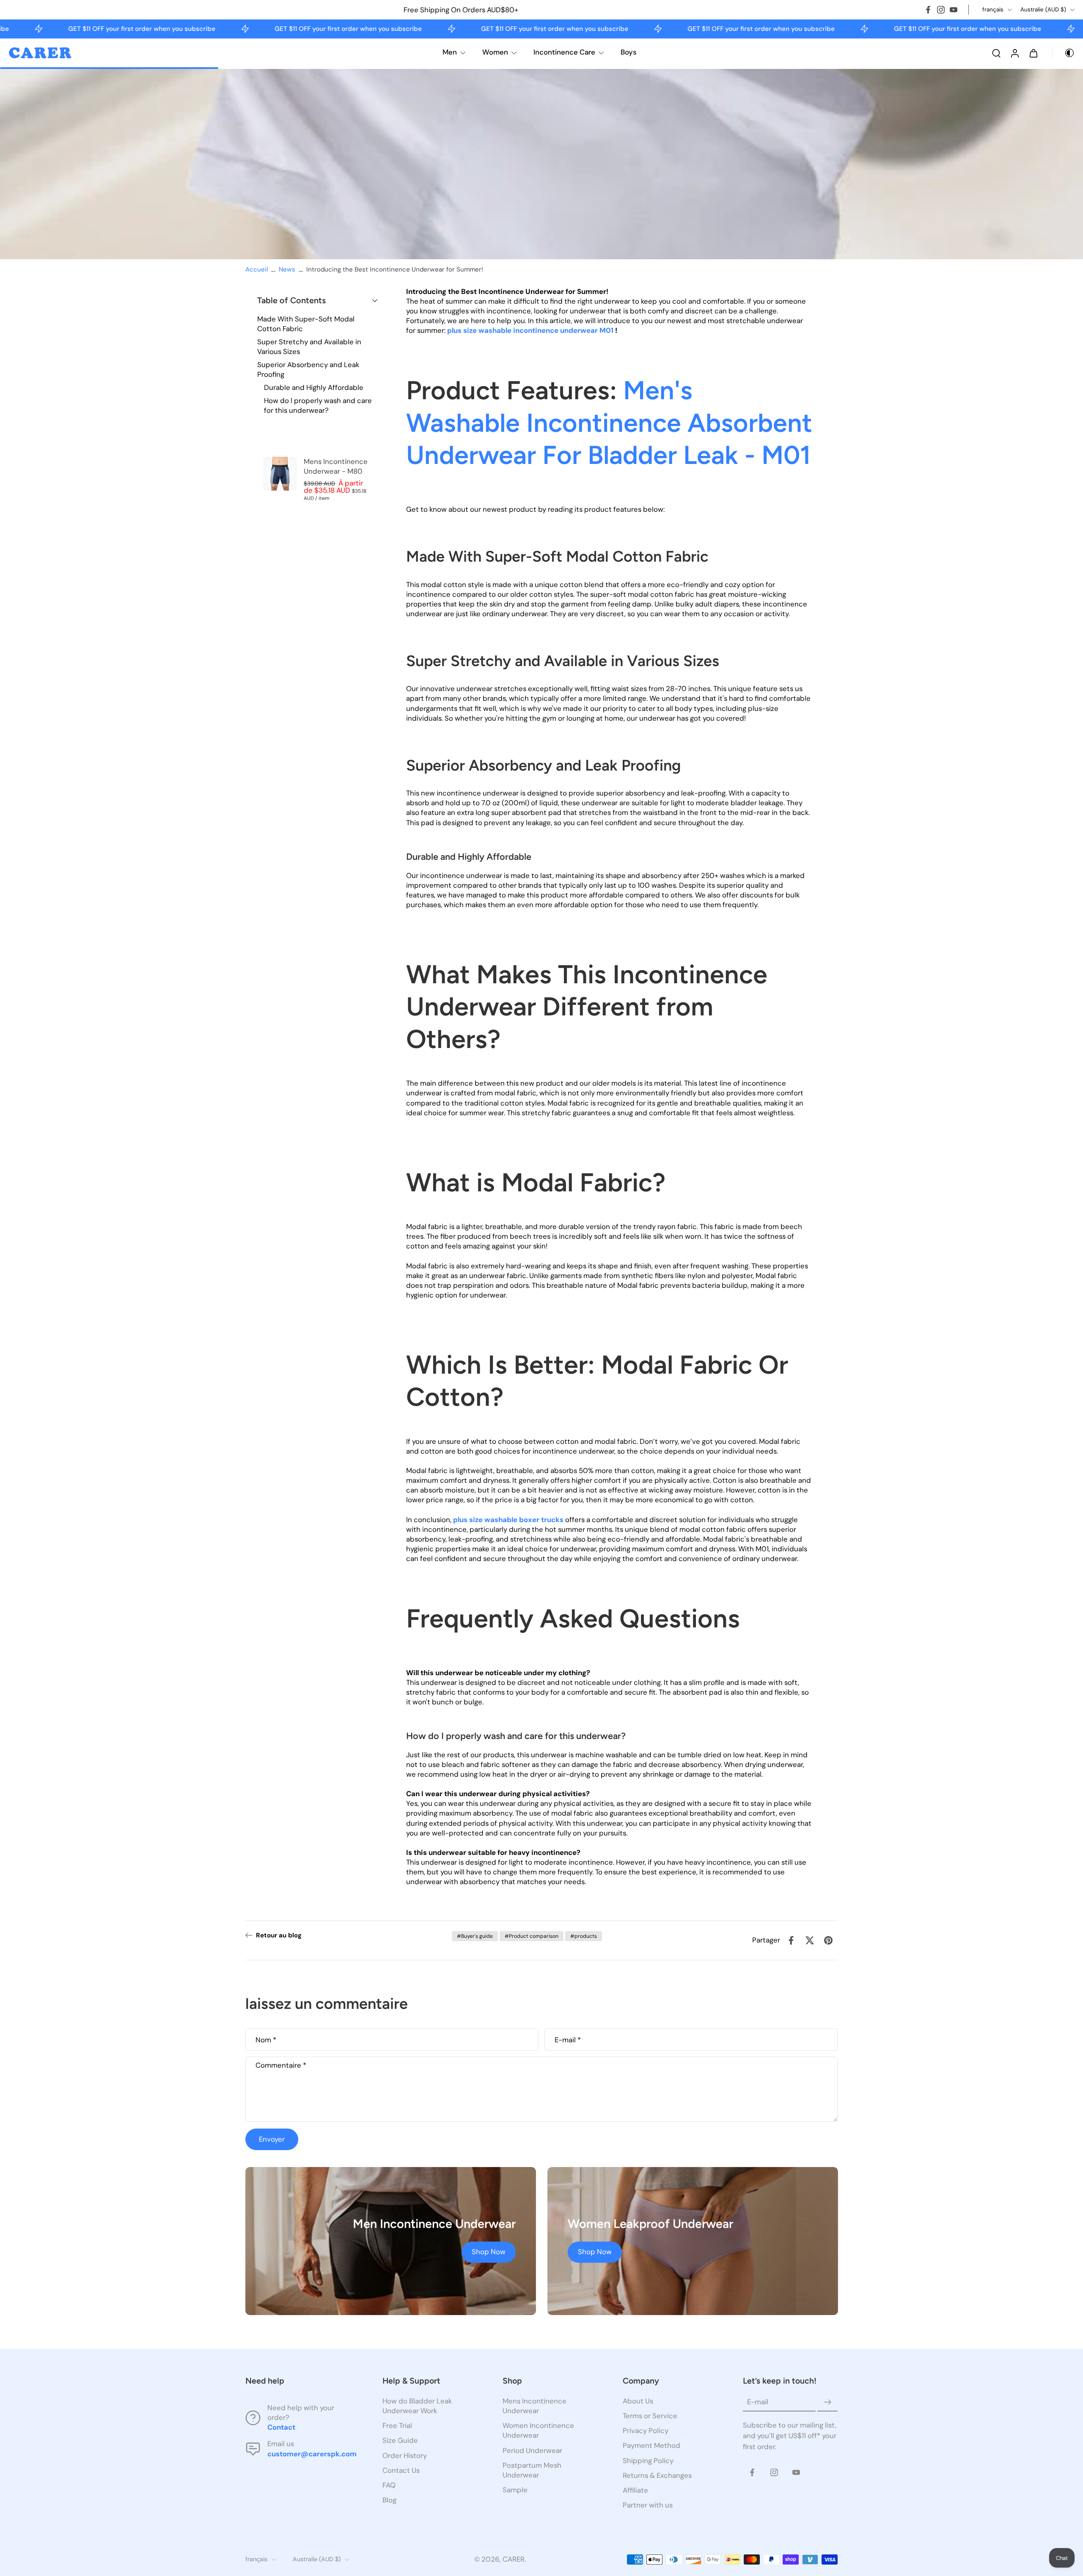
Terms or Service (650, 2416)
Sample (515, 2489)
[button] (317, 300)
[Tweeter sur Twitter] (810, 1940)
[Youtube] (954, 10)
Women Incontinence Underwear (538, 2430)
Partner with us (648, 2505)
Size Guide (400, 2440)
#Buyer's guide (475, 1936)
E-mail (568, 2040)
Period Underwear (532, 2450)
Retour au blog (279, 1935)
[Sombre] (1064, 53)
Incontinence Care (564, 52)
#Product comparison (532, 1936)
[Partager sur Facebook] (791, 1940)
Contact (281, 2427)
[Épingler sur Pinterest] (828, 1940)
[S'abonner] (827, 2402)
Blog (389, 2499)
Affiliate (635, 2490)
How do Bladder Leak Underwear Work (417, 2406)
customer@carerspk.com (312, 2453)
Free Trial (397, 2425)
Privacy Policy (646, 2431)
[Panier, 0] (1034, 53)
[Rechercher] (996, 53)
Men (450, 52)
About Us (638, 2401)
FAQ (389, 2485)
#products (584, 1936)
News (287, 269)
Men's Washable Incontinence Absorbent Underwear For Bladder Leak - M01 (609, 422)
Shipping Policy (648, 2460)
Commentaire (281, 2065)
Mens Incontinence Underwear (535, 2406)
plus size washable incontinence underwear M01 (531, 330)
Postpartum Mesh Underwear (532, 2470)
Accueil (257, 269)
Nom (266, 2040)
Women (495, 52)
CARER (514, 2559)
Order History (405, 2455)
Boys (629, 52)
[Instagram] (941, 10)
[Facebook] (928, 10)
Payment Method (651, 2445)
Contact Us (401, 2470)
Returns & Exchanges (657, 2475)
